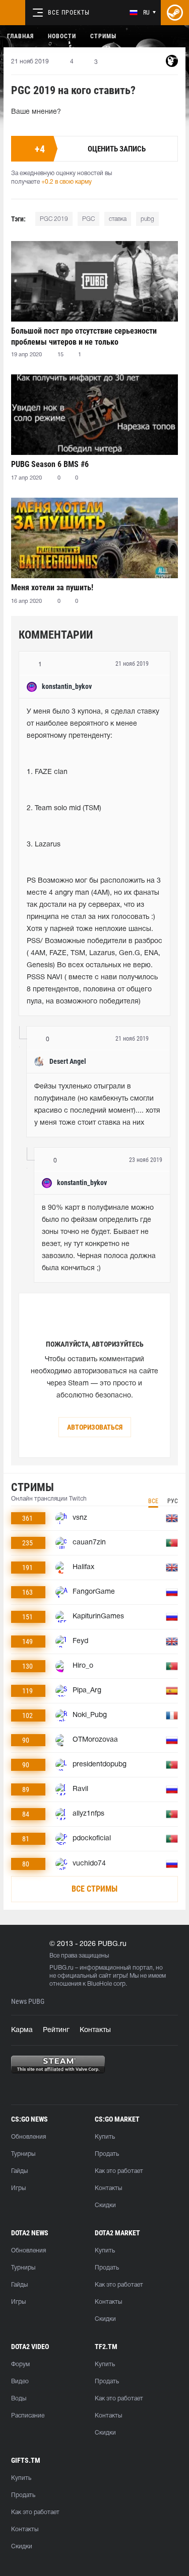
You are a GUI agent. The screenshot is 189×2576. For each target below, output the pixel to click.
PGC (88, 219)
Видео (20, 2382)
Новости (62, 36)
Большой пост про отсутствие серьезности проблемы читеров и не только (84, 336)
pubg (147, 219)
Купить (105, 2137)
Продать (107, 2154)
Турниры (23, 2154)
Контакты (95, 2030)
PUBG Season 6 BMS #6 (50, 464)
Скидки (105, 2205)
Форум (20, 2364)
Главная (20, 36)
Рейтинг (56, 2030)
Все (153, 1501)
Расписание (28, 2416)
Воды (19, 2399)
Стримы (103, 36)
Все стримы (94, 1889)
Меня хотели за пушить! (52, 588)
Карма (22, 2030)
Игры (18, 2188)
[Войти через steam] (175, 13)
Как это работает (119, 2171)
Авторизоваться (95, 1427)
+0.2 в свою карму (67, 182)
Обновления (28, 2137)
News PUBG (28, 2002)
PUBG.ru (61, 1968)
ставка (118, 219)
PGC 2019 (54, 219)
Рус (173, 1501)
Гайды (19, 2171)
